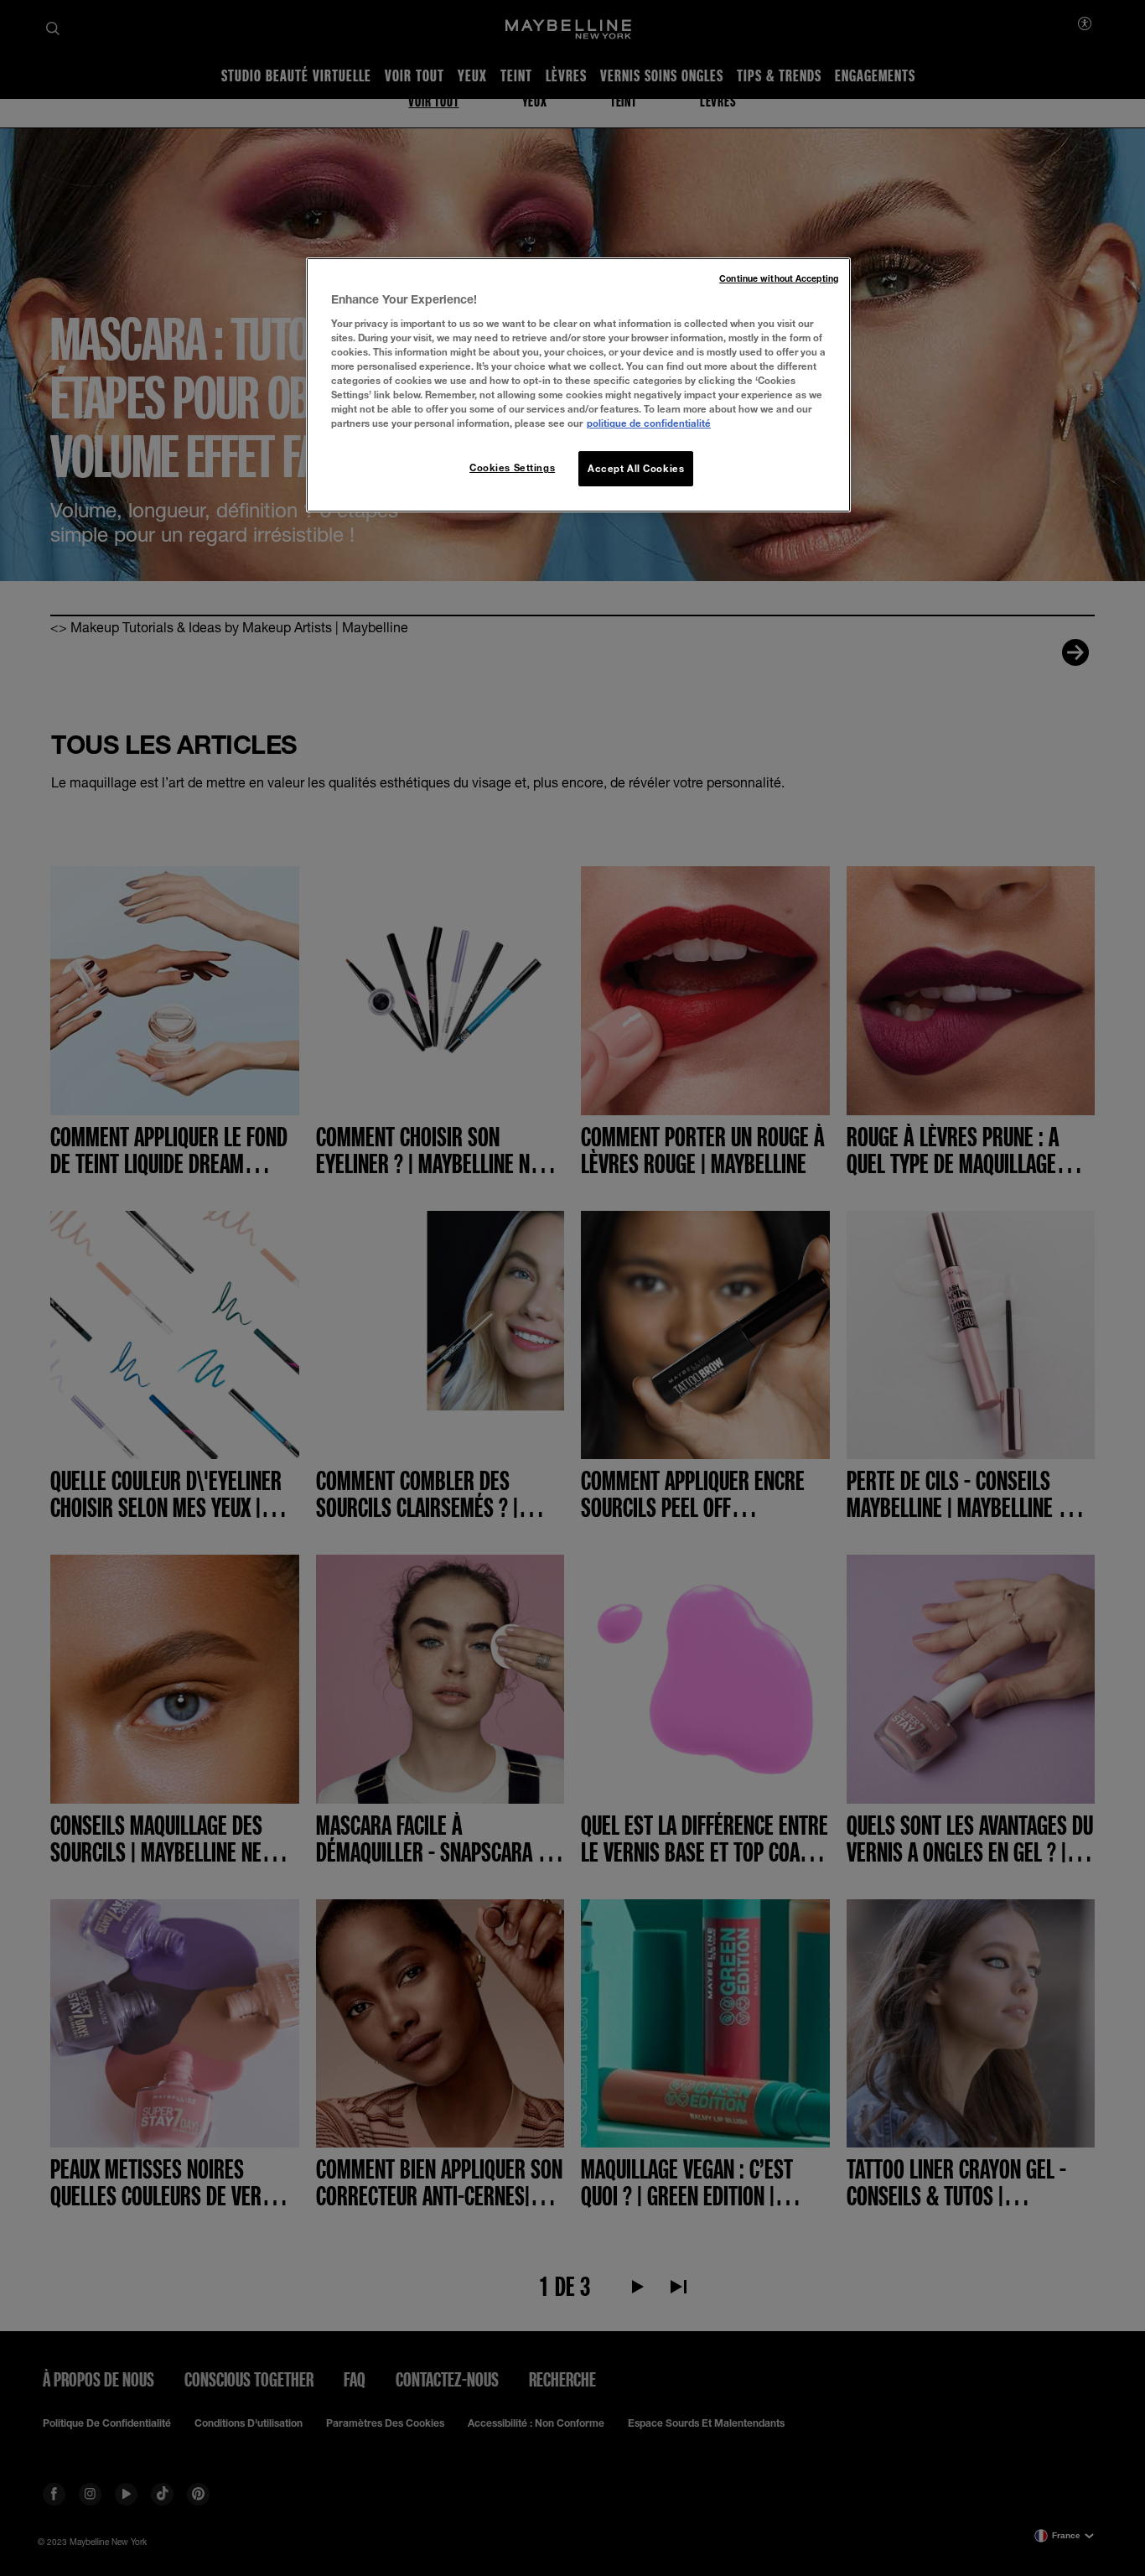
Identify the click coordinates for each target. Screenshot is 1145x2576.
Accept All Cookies (636, 468)
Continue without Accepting (779, 278)
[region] (578, 385)
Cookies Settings (512, 467)
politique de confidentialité (649, 423)
